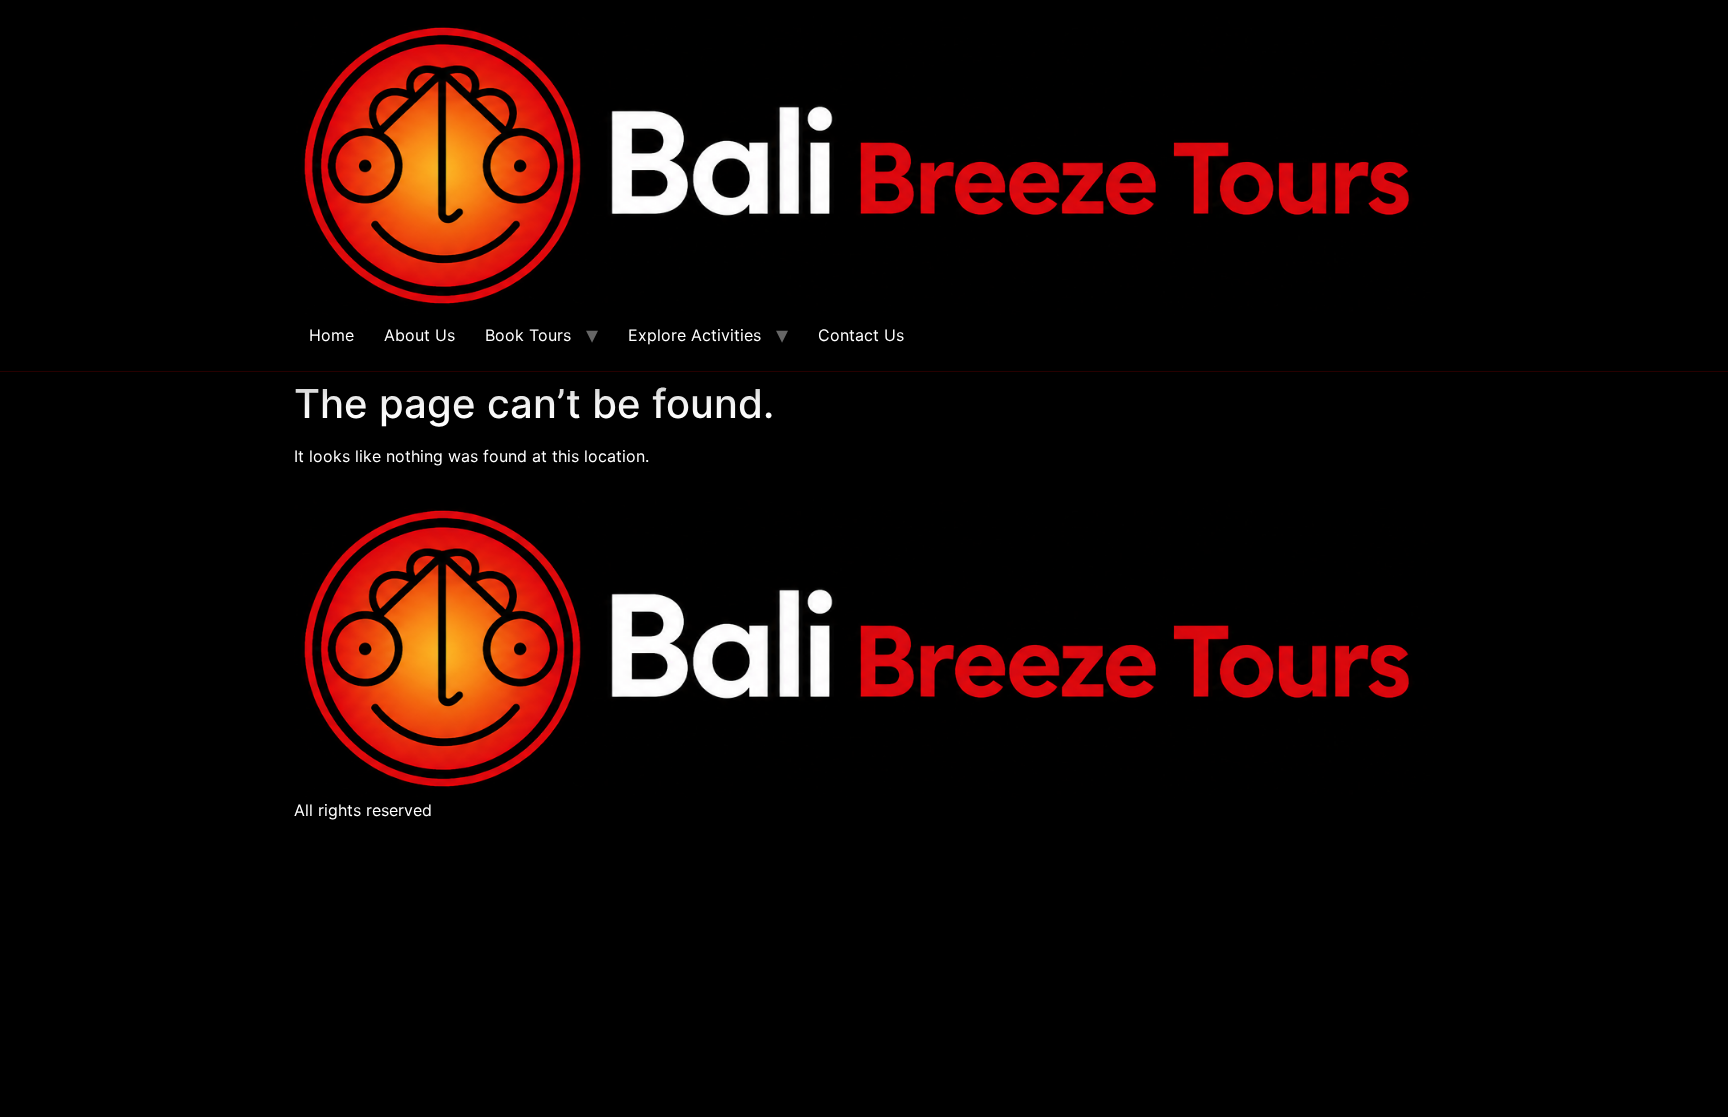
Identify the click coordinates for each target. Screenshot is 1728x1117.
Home (331, 335)
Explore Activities (694, 335)
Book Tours (528, 335)
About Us (419, 335)
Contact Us (861, 335)
